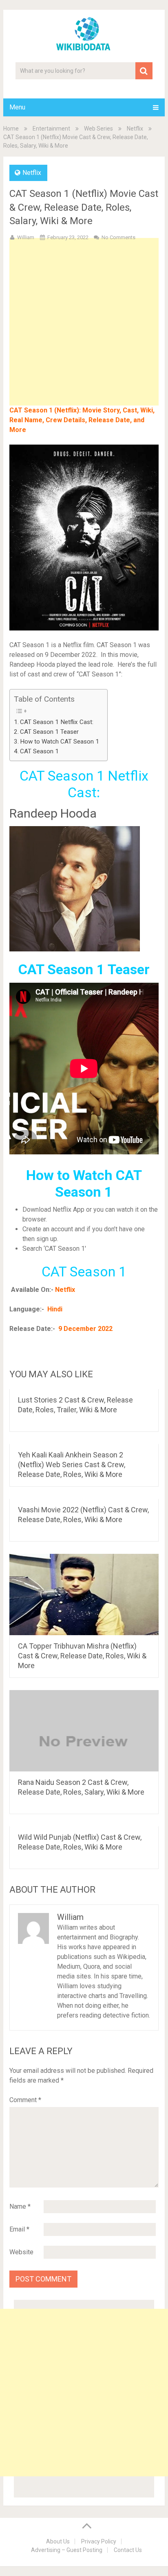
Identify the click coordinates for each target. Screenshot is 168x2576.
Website (21, 2252)
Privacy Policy (99, 2541)
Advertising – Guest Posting (67, 2550)
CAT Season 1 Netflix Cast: (57, 722)
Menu (17, 107)
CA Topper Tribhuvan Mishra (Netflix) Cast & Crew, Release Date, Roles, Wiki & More (82, 1656)
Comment (25, 2100)
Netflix (135, 129)
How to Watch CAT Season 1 (60, 742)
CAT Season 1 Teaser (49, 732)
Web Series (98, 129)
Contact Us (128, 2550)
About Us (58, 2541)
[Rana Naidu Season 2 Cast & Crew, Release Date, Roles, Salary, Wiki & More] (84, 1731)
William (26, 237)
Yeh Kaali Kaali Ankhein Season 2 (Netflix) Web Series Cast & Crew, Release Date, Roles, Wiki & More (72, 1465)
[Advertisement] (84, 335)
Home (11, 129)
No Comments (118, 237)
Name (20, 2206)
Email (19, 2229)
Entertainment (51, 129)
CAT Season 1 (39, 751)
